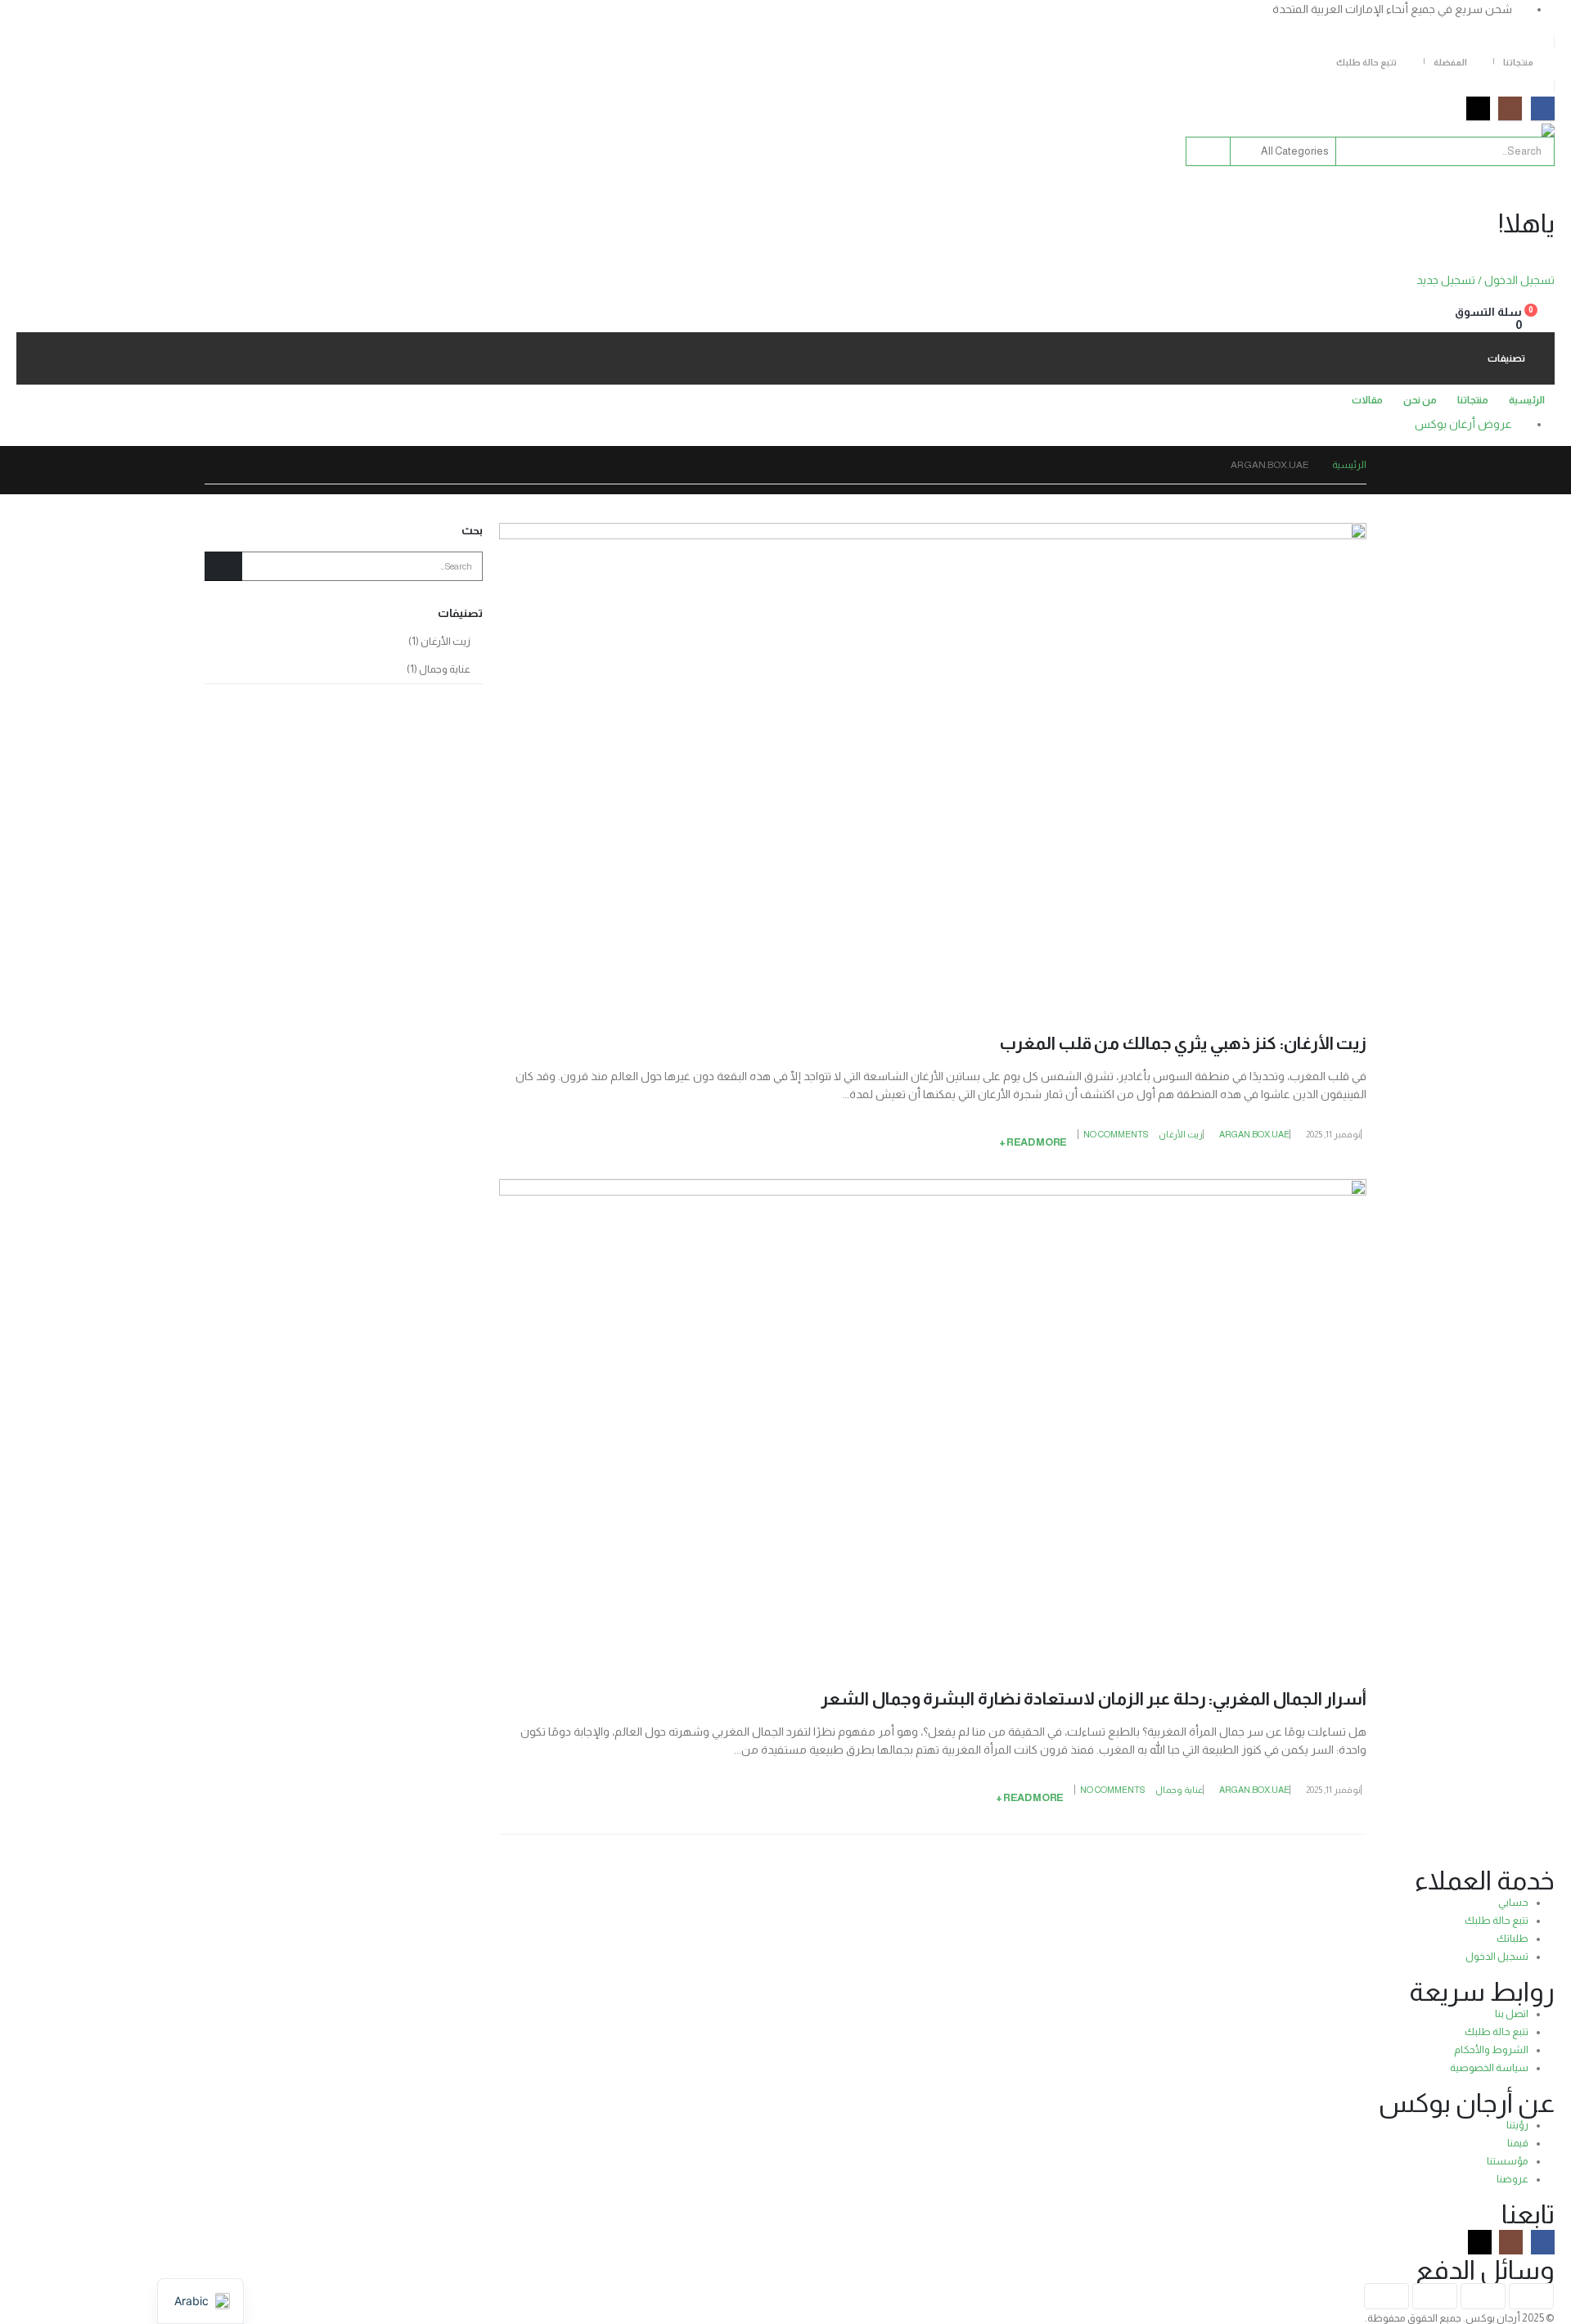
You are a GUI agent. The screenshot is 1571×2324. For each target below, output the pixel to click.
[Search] (1209, 151)
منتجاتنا (1518, 62)
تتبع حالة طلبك (1366, 62)
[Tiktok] (1478, 108)
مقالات (1367, 400)
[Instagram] (1510, 108)
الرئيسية (1527, 400)
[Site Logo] (1514, 130)
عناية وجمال (1179, 1790)
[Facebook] (1543, 108)
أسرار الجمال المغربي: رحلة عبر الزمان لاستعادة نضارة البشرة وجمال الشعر (1094, 1698)
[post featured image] (933, 764)
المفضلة (1450, 62)
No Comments (1116, 1134)
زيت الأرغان (1181, 1134)
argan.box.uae (1254, 1134)
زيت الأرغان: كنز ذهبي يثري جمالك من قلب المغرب (1183, 1043)
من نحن (1420, 400)
